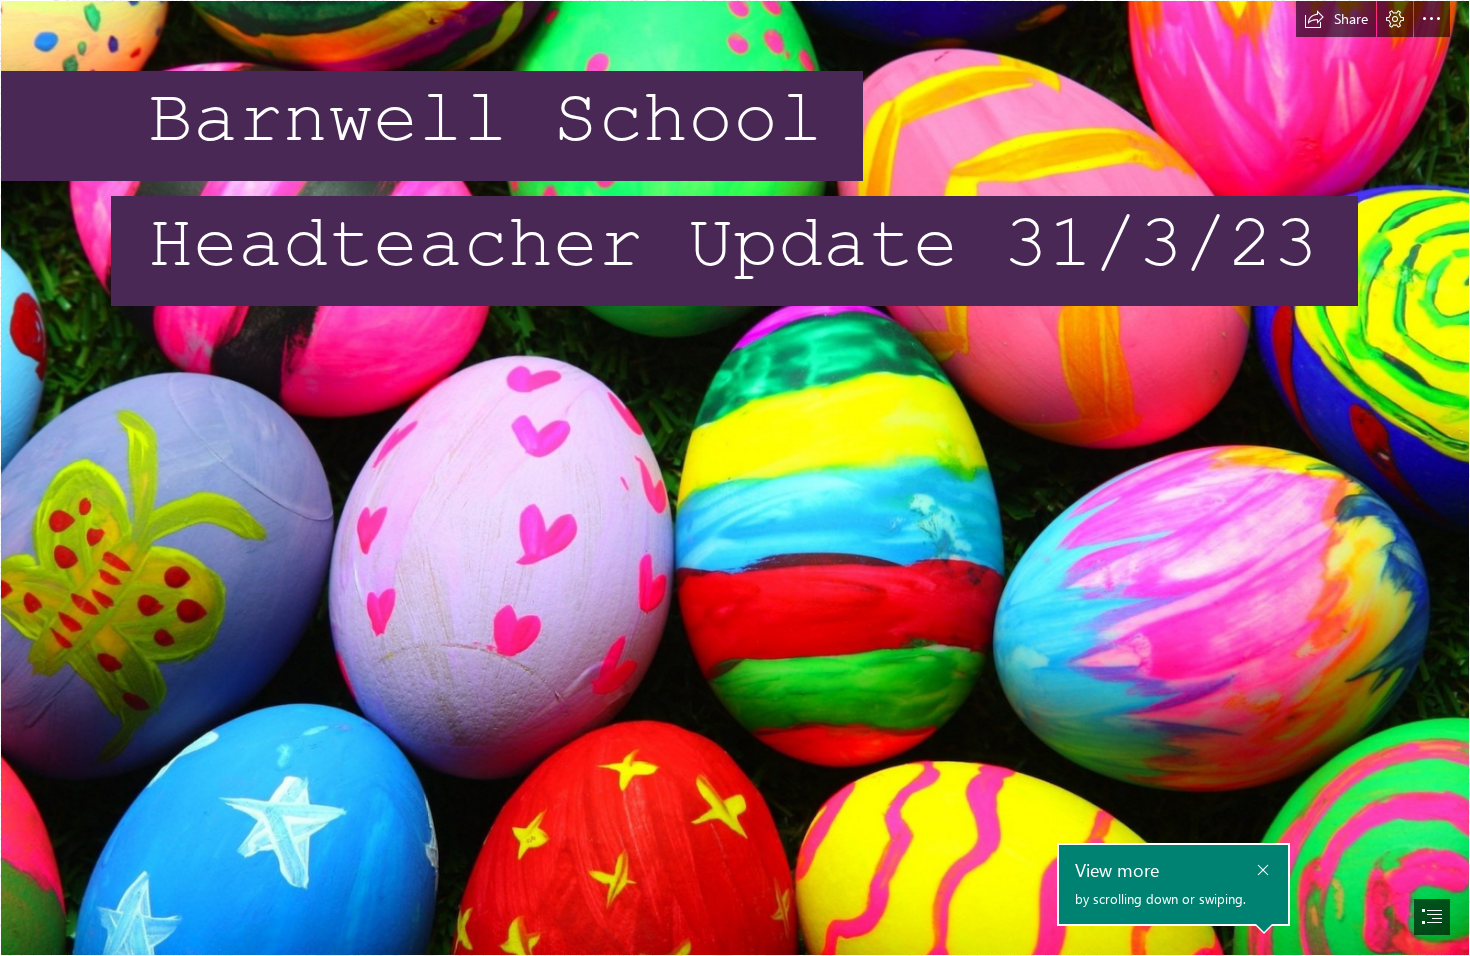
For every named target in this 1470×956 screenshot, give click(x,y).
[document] (735, 478)
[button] (1336, 19)
